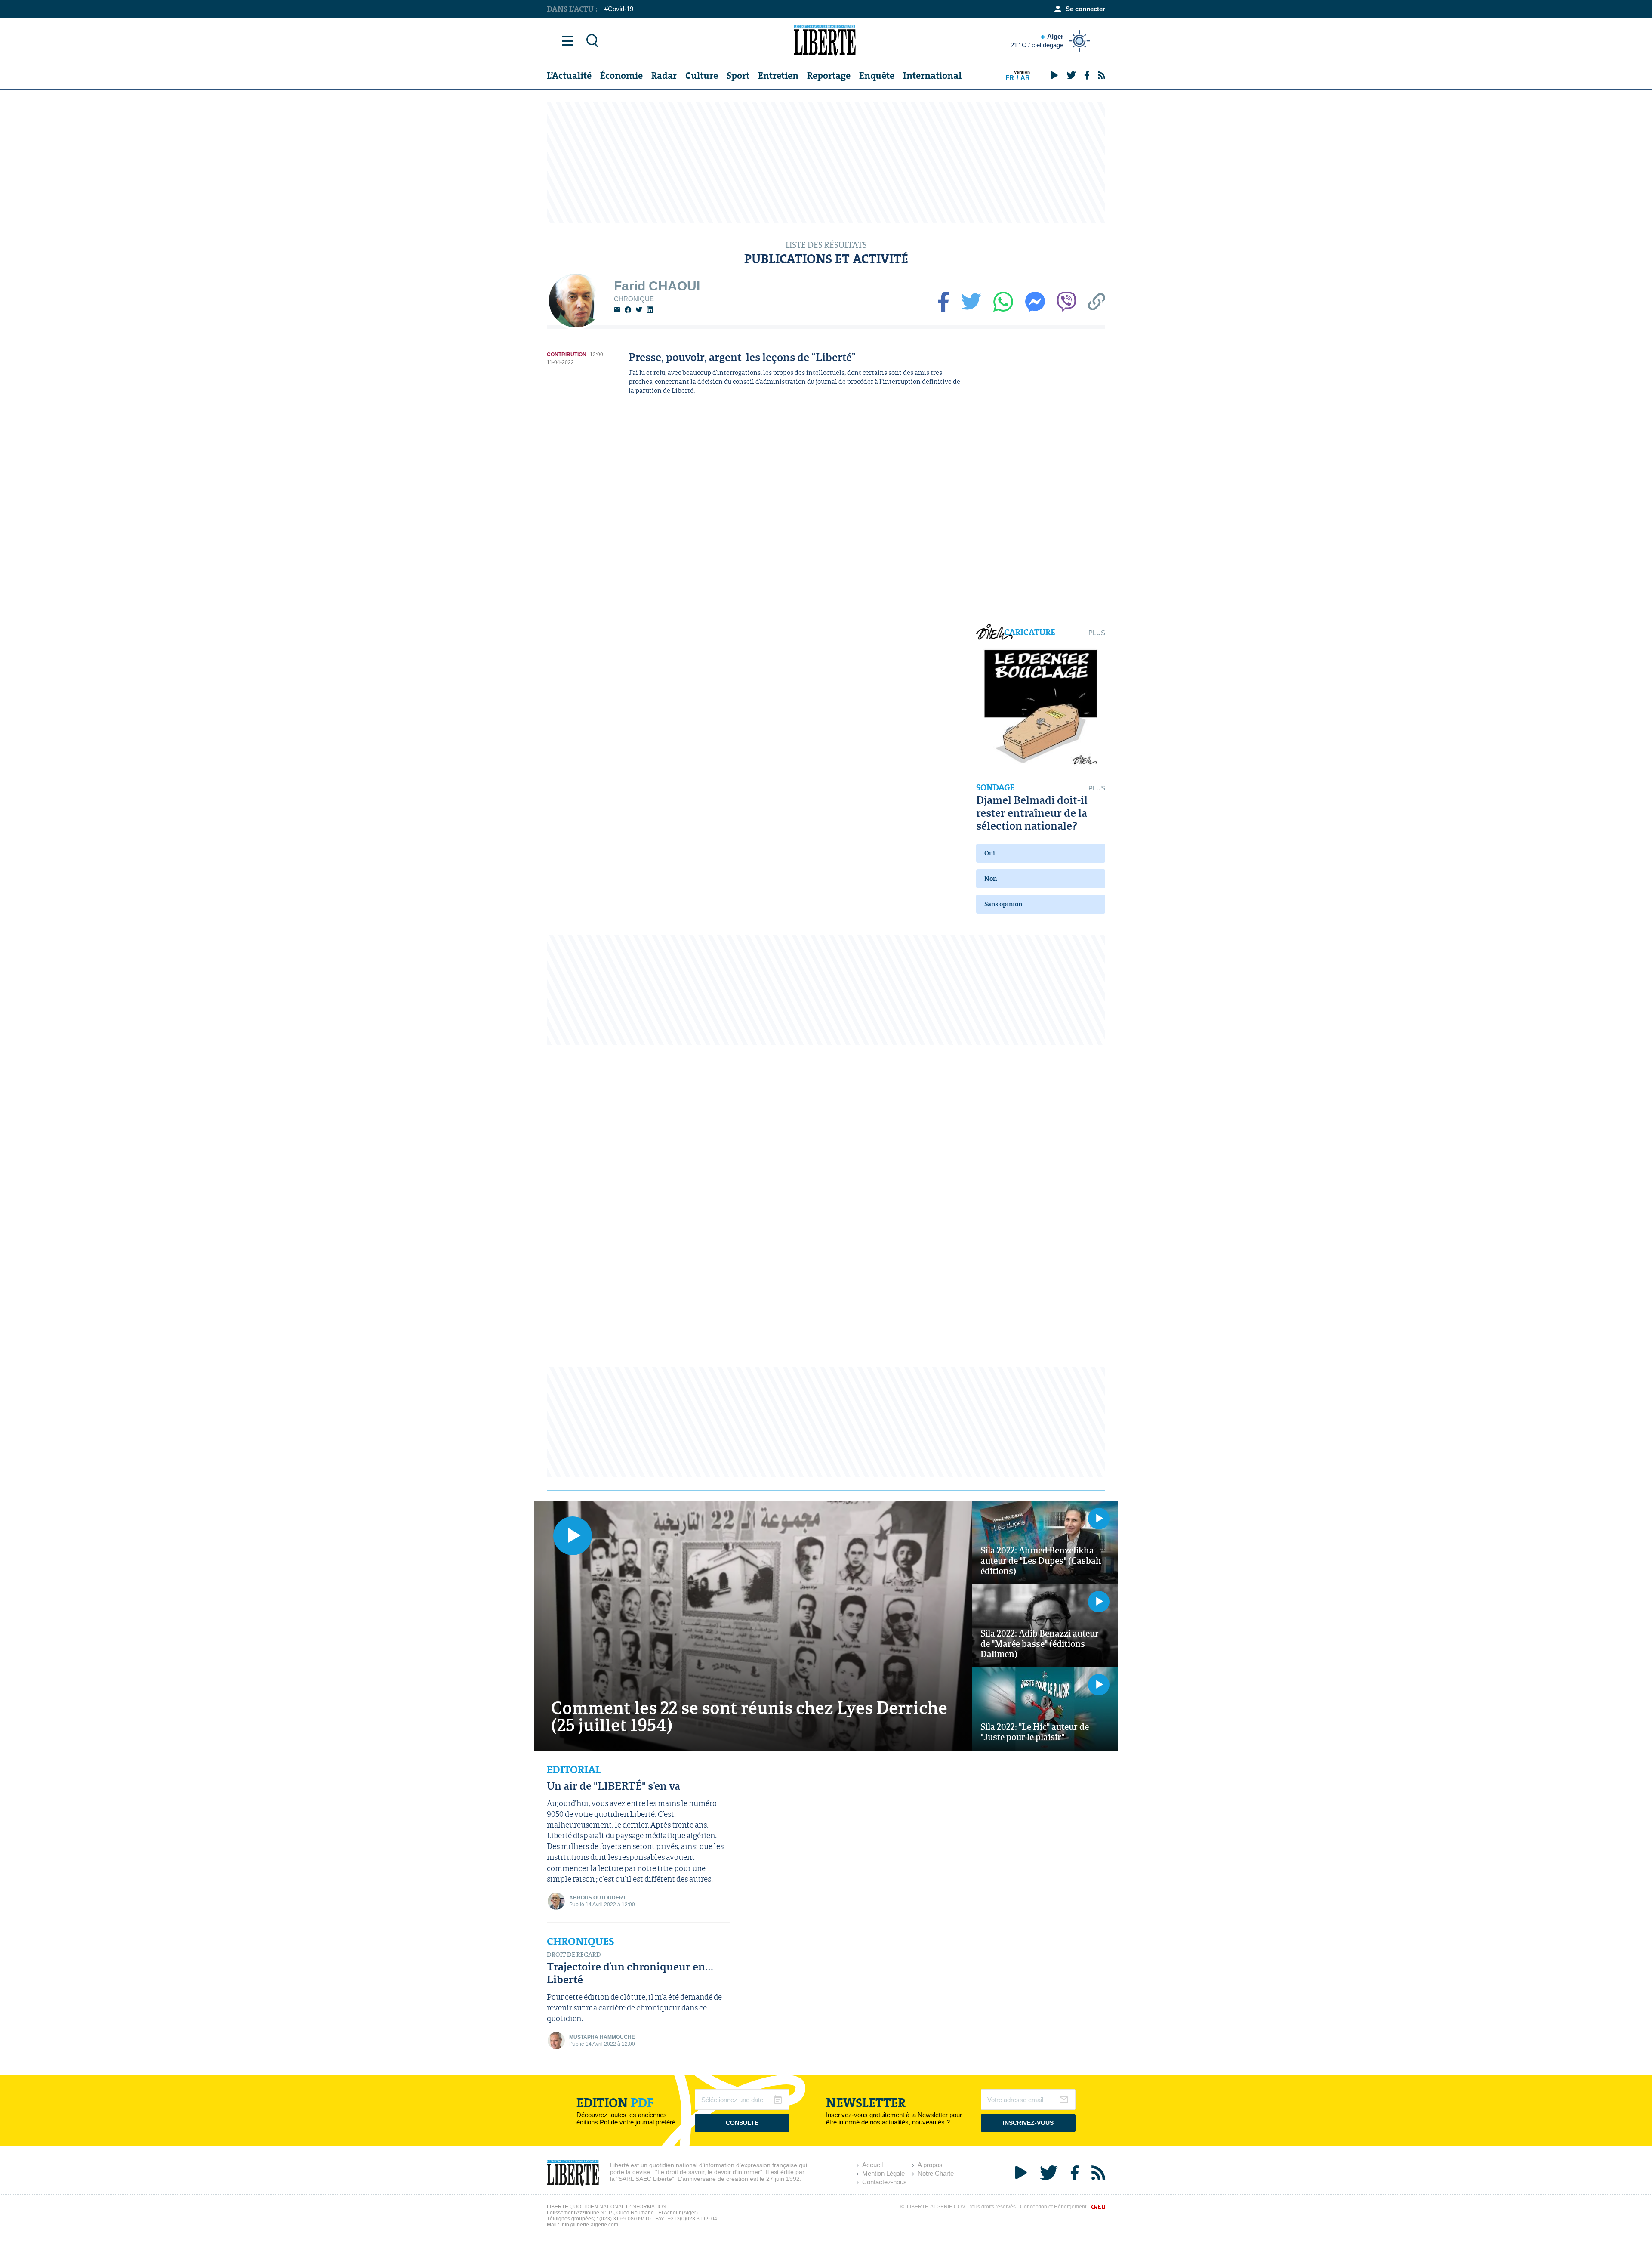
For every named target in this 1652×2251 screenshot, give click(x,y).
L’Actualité (569, 76)
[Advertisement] (826, 163)
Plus (1097, 633)
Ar (1025, 78)
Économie (621, 76)
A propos (930, 2165)
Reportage (829, 76)
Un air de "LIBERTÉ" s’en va (613, 1786)
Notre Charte (936, 2173)
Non (991, 878)
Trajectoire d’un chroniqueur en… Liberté (630, 1973)
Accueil (872, 2165)
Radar (664, 76)
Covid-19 (621, 9)
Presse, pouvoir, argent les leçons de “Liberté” (742, 357)
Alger (1037, 41)
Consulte (742, 2123)
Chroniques (581, 1942)
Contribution (567, 355)
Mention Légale (883, 2173)
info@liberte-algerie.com (589, 2225)
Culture (702, 76)
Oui (990, 853)
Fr (1010, 78)
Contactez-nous (885, 2182)
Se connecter (1085, 9)
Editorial (574, 1770)
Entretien (778, 76)
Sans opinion (1003, 904)
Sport (738, 76)
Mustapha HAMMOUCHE (602, 2037)
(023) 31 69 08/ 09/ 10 (625, 2219)
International (932, 76)
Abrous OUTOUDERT (598, 1898)
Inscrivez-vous (1028, 2123)
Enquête (877, 76)
